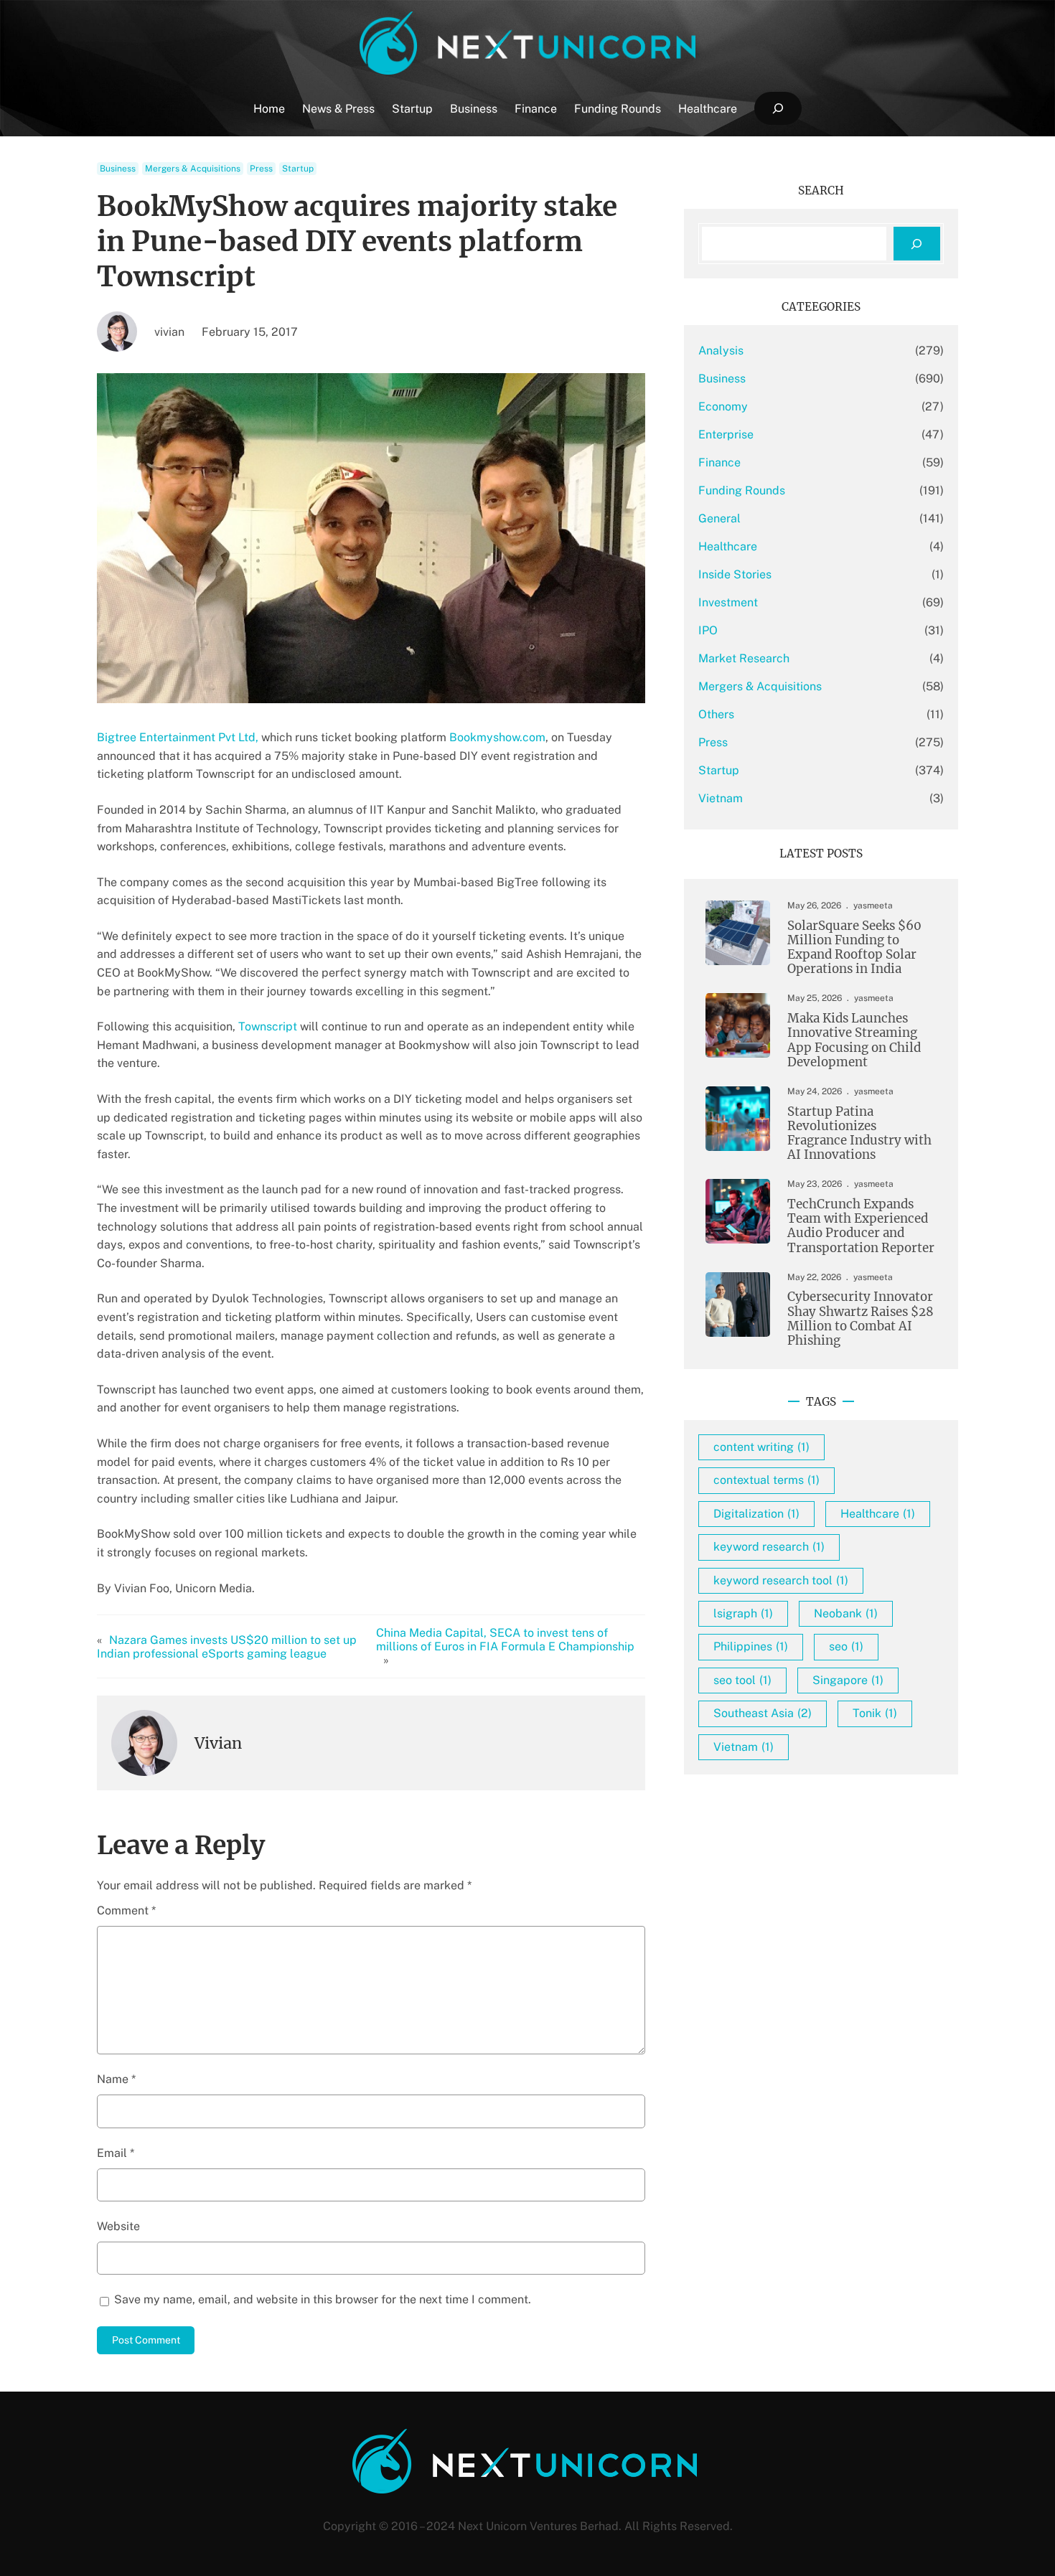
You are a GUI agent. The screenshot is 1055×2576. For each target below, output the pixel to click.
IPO (708, 630)
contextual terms (766, 1480)
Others (716, 714)
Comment (126, 1910)
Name (116, 2079)
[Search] (917, 244)
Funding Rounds (742, 490)
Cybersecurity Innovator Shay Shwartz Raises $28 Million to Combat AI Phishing (861, 1318)
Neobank (846, 1613)
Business (118, 169)
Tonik (875, 1713)
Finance (719, 462)
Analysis (721, 351)
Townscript (269, 1026)
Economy (723, 406)
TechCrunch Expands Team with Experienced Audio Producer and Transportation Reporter (861, 1226)
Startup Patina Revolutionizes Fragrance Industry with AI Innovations (859, 1133)
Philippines (751, 1646)
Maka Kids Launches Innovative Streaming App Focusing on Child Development (854, 1040)
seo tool (742, 1680)
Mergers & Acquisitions (193, 169)
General (719, 518)
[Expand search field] (778, 109)
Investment (728, 602)
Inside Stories (735, 574)
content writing (761, 1447)
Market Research (744, 658)
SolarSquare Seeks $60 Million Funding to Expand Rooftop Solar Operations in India (854, 948)
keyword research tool (781, 1580)
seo (846, 1646)
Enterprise (726, 434)
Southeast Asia (763, 1713)
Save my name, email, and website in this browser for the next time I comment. (323, 2299)
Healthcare (728, 546)
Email (116, 2153)
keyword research (769, 1547)
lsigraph (743, 1613)
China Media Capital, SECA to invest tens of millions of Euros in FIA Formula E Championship (505, 1640)
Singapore (848, 1680)
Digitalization (756, 1514)
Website (118, 2226)
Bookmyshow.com (497, 737)
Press (261, 169)
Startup (298, 169)
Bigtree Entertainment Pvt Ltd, (178, 737)
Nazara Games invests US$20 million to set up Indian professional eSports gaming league (227, 1647)
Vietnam (721, 798)
